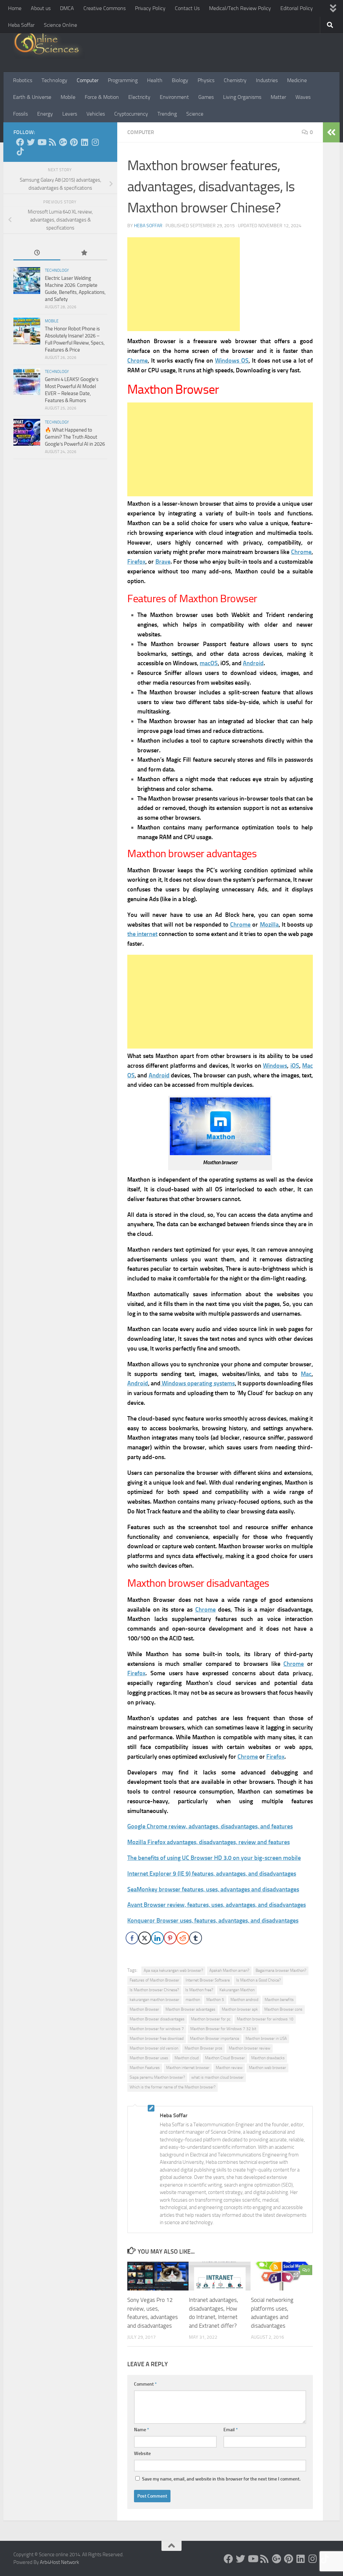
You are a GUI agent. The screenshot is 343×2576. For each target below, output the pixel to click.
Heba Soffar (21, 25)
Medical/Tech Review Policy (240, 8)
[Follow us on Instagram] (95, 142)
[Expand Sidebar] (331, 132)
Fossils (20, 114)
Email (231, 2430)
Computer (88, 80)
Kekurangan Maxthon (237, 1990)
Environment (174, 97)
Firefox (136, 562)
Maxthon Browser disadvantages (157, 2019)
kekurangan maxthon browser (154, 2000)
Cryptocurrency (131, 114)
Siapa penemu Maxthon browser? (157, 2077)
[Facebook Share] (132, 1938)
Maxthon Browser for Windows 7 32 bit (223, 2029)
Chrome (301, 552)
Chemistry (235, 80)
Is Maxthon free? (199, 1990)
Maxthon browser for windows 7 (157, 2029)
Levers (70, 114)
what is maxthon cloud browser (217, 2077)
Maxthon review (229, 2068)
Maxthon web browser (267, 2068)
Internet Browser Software (208, 1980)
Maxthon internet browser (188, 2068)
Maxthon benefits (279, 2000)
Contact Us (187, 8)
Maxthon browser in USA (266, 2038)
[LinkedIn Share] (157, 1938)
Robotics (23, 80)
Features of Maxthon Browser (154, 1980)
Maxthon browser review (250, 2048)
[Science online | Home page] (49, 44)
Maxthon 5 (215, 2000)
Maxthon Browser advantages (190, 2009)
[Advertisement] (184, 284)
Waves (303, 97)
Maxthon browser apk (240, 2009)
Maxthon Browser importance (215, 2038)
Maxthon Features (145, 2068)
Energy (45, 114)
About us (41, 8)
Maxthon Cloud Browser (225, 2058)
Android (253, 663)
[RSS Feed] (52, 142)
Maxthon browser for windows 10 (265, 2019)
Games (206, 97)
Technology (54, 80)
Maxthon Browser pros (203, 2048)
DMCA (67, 8)
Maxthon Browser (144, 2009)
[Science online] (20, 142)
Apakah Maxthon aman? (229, 1970)
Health (155, 80)
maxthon (193, 2000)
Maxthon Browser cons (283, 2009)
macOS (209, 663)
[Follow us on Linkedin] (84, 142)
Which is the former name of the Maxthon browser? (173, 2087)
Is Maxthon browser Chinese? (154, 1990)
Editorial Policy (297, 8)
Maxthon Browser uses (149, 2058)
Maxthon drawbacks (268, 2058)
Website (142, 2454)
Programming (123, 80)
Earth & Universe (32, 97)
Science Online (60, 25)
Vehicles (96, 114)
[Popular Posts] (84, 253)
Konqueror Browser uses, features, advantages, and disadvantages (213, 1921)
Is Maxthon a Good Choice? (258, 1980)
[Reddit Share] (183, 1938)
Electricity (139, 97)
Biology (180, 80)
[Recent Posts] (37, 253)
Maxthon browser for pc (211, 2019)
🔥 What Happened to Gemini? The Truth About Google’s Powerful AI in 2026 (75, 437)
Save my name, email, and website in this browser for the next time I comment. (221, 2479)
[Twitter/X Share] (145, 1938)
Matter (278, 97)
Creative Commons (105, 8)
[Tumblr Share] (196, 1938)
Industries (267, 80)
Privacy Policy (150, 8)
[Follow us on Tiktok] (20, 151)
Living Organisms (242, 97)
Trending (167, 114)
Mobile (68, 97)
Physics (206, 80)
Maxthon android (244, 2000)
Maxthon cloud (187, 2058)
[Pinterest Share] (170, 1938)
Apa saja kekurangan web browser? (173, 1970)
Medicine (297, 80)
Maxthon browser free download (157, 2038)
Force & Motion (102, 97)
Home (15, 8)
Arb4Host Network (59, 2562)
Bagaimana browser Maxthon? (281, 1970)
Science (195, 114)
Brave (163, 562)
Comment (145, 2384)
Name (142, 2430)
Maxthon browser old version (154, 2048)
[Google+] (63, 142)
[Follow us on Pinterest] (74, 142)
